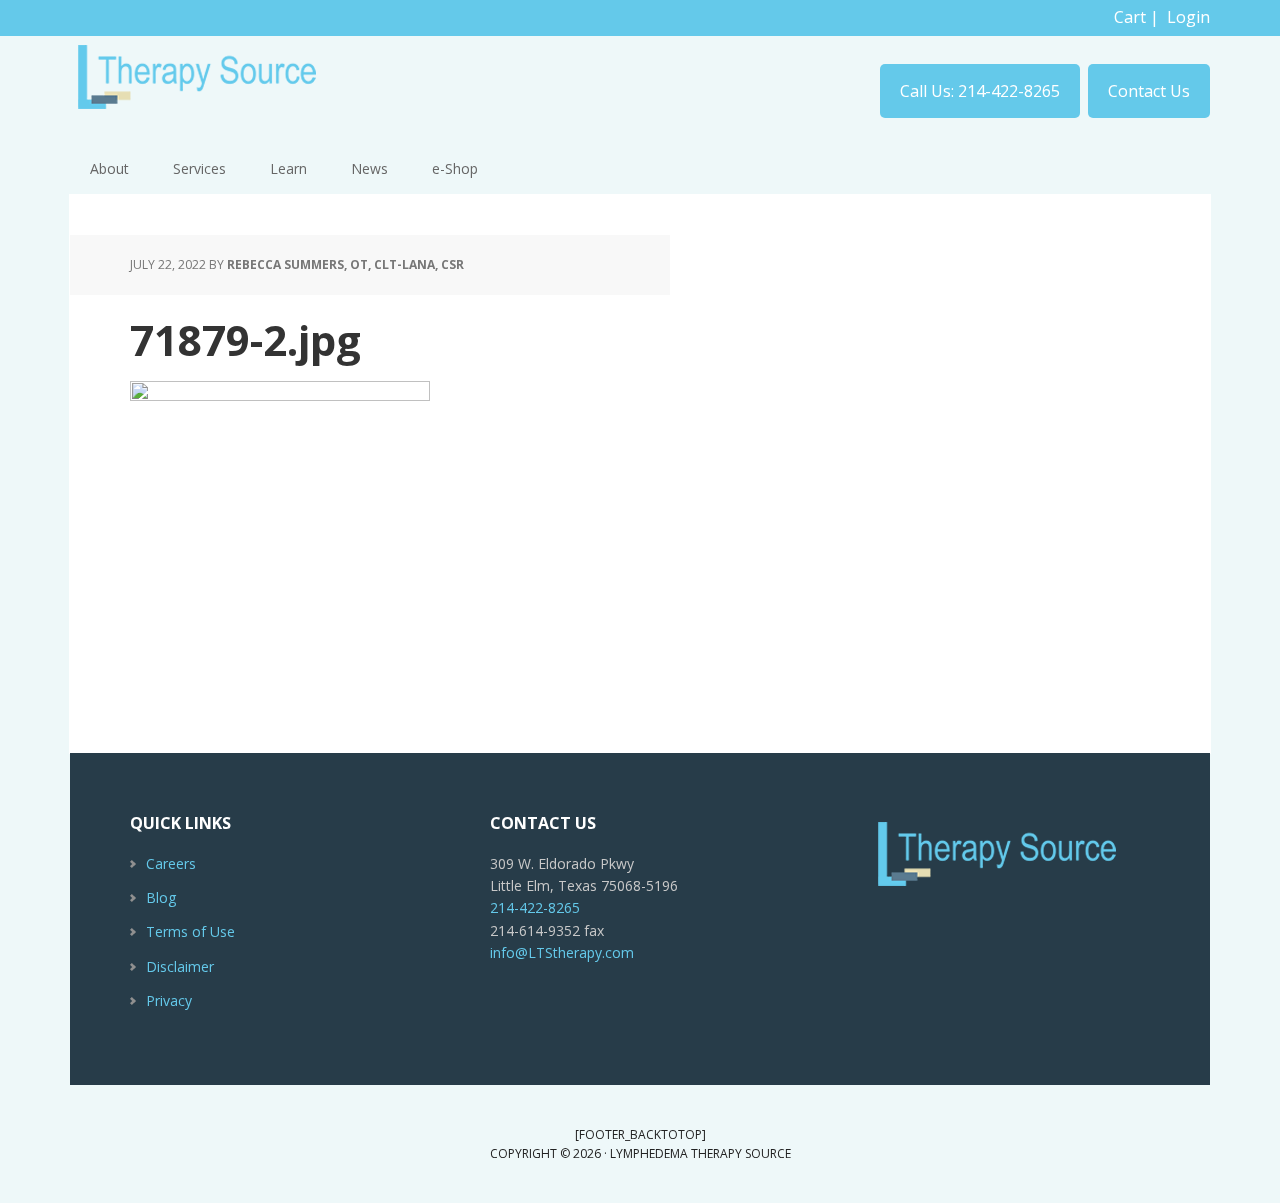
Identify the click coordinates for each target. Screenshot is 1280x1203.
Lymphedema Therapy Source (200, 86)
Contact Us (1149, 91)
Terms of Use (190, 931)
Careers (171, 863)
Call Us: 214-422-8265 (980, 91)
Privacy (169, 1000)
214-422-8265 (535, 907)
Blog (161, 897)
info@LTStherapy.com (562, 952)
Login (1188, 17)
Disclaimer (180, 966)
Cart (1130, 17)
